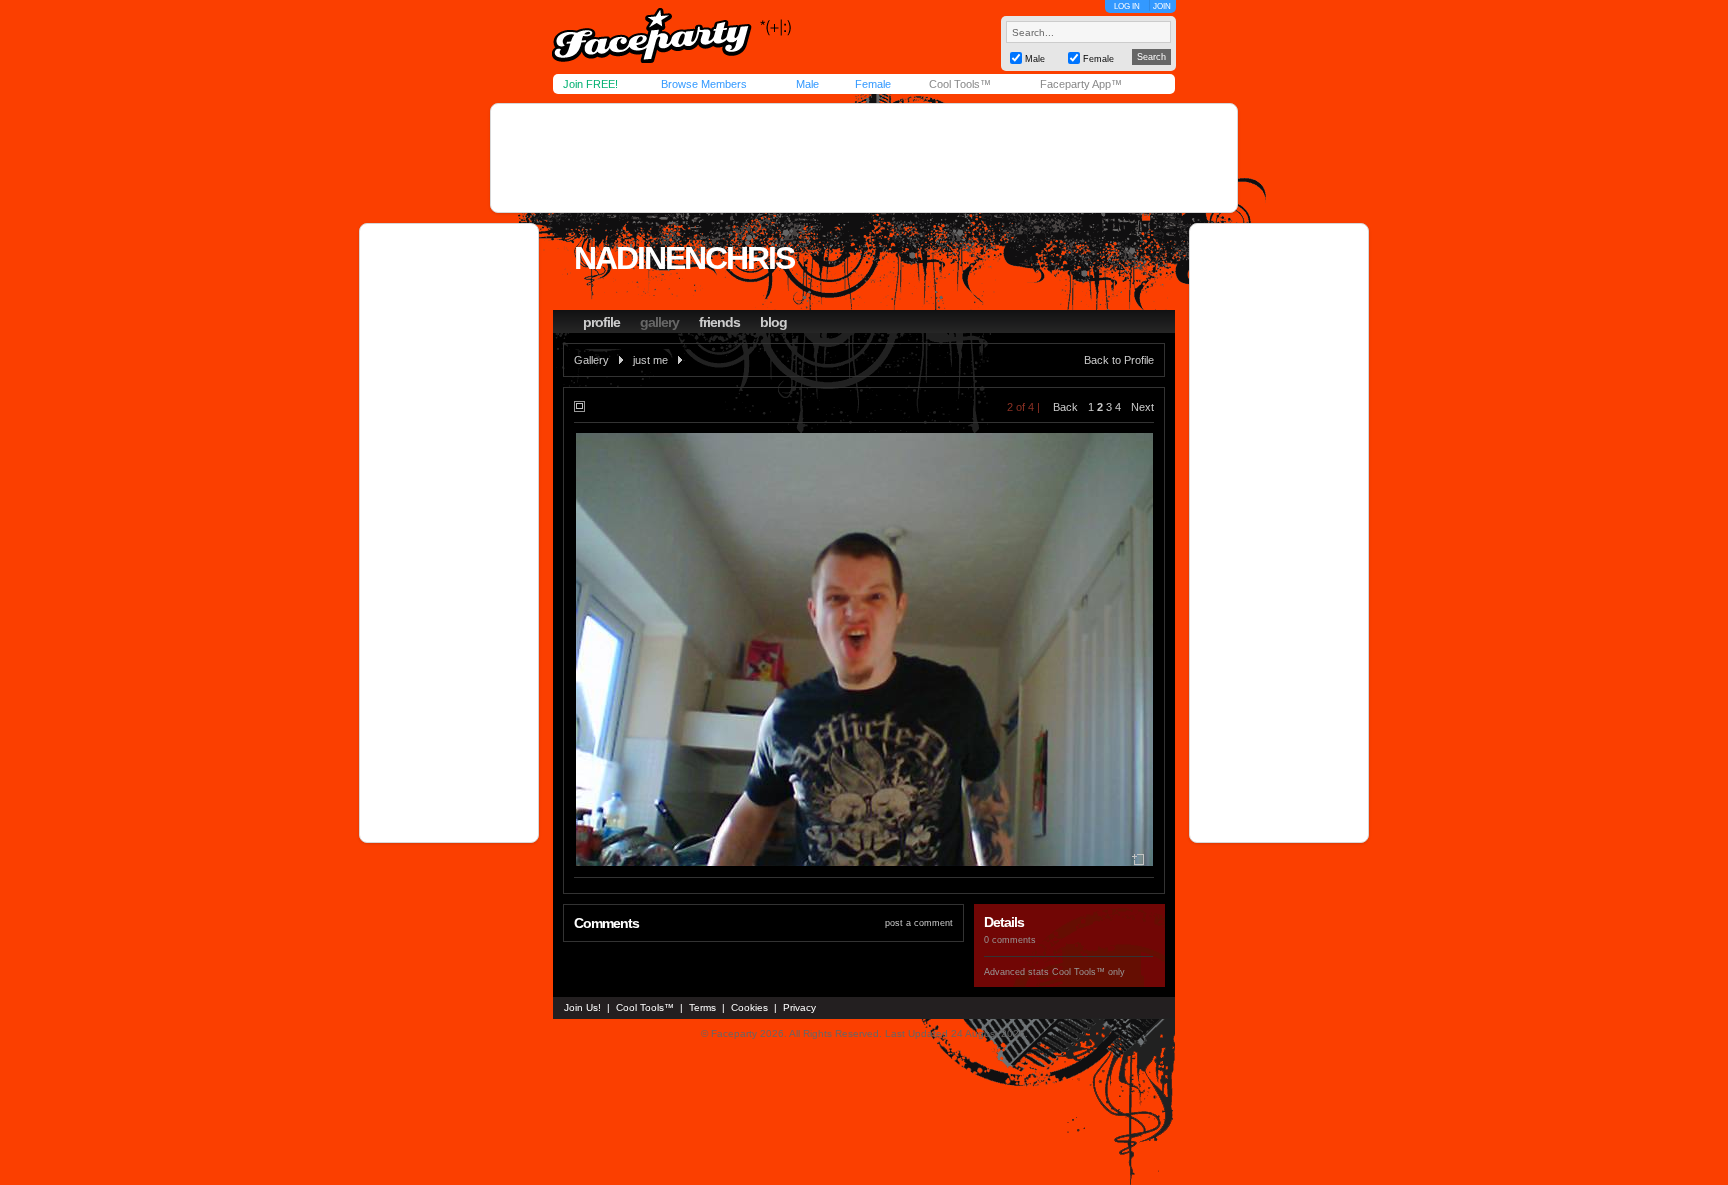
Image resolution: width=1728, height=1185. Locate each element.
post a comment (919, 923)
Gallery (591, 360)
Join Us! (582, 1007)
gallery (659, 322)
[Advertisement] (864, 158)
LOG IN (1127, 6)
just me (650, 360)
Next (1142, 407)
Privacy (799, 1007)
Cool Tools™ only (1088, 972)
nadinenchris (684, 258)
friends (719, 322)
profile (601, 322)
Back (1065, 407)
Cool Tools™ (960, 84)
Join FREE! (590, 84)
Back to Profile (1119, 360)
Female (873, 84)
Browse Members (704, 84)
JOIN (1162, 6)
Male (807, 84)
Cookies (749, 1007)
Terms (702, 1007)
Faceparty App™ (1081, 84)
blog (773, 322)
